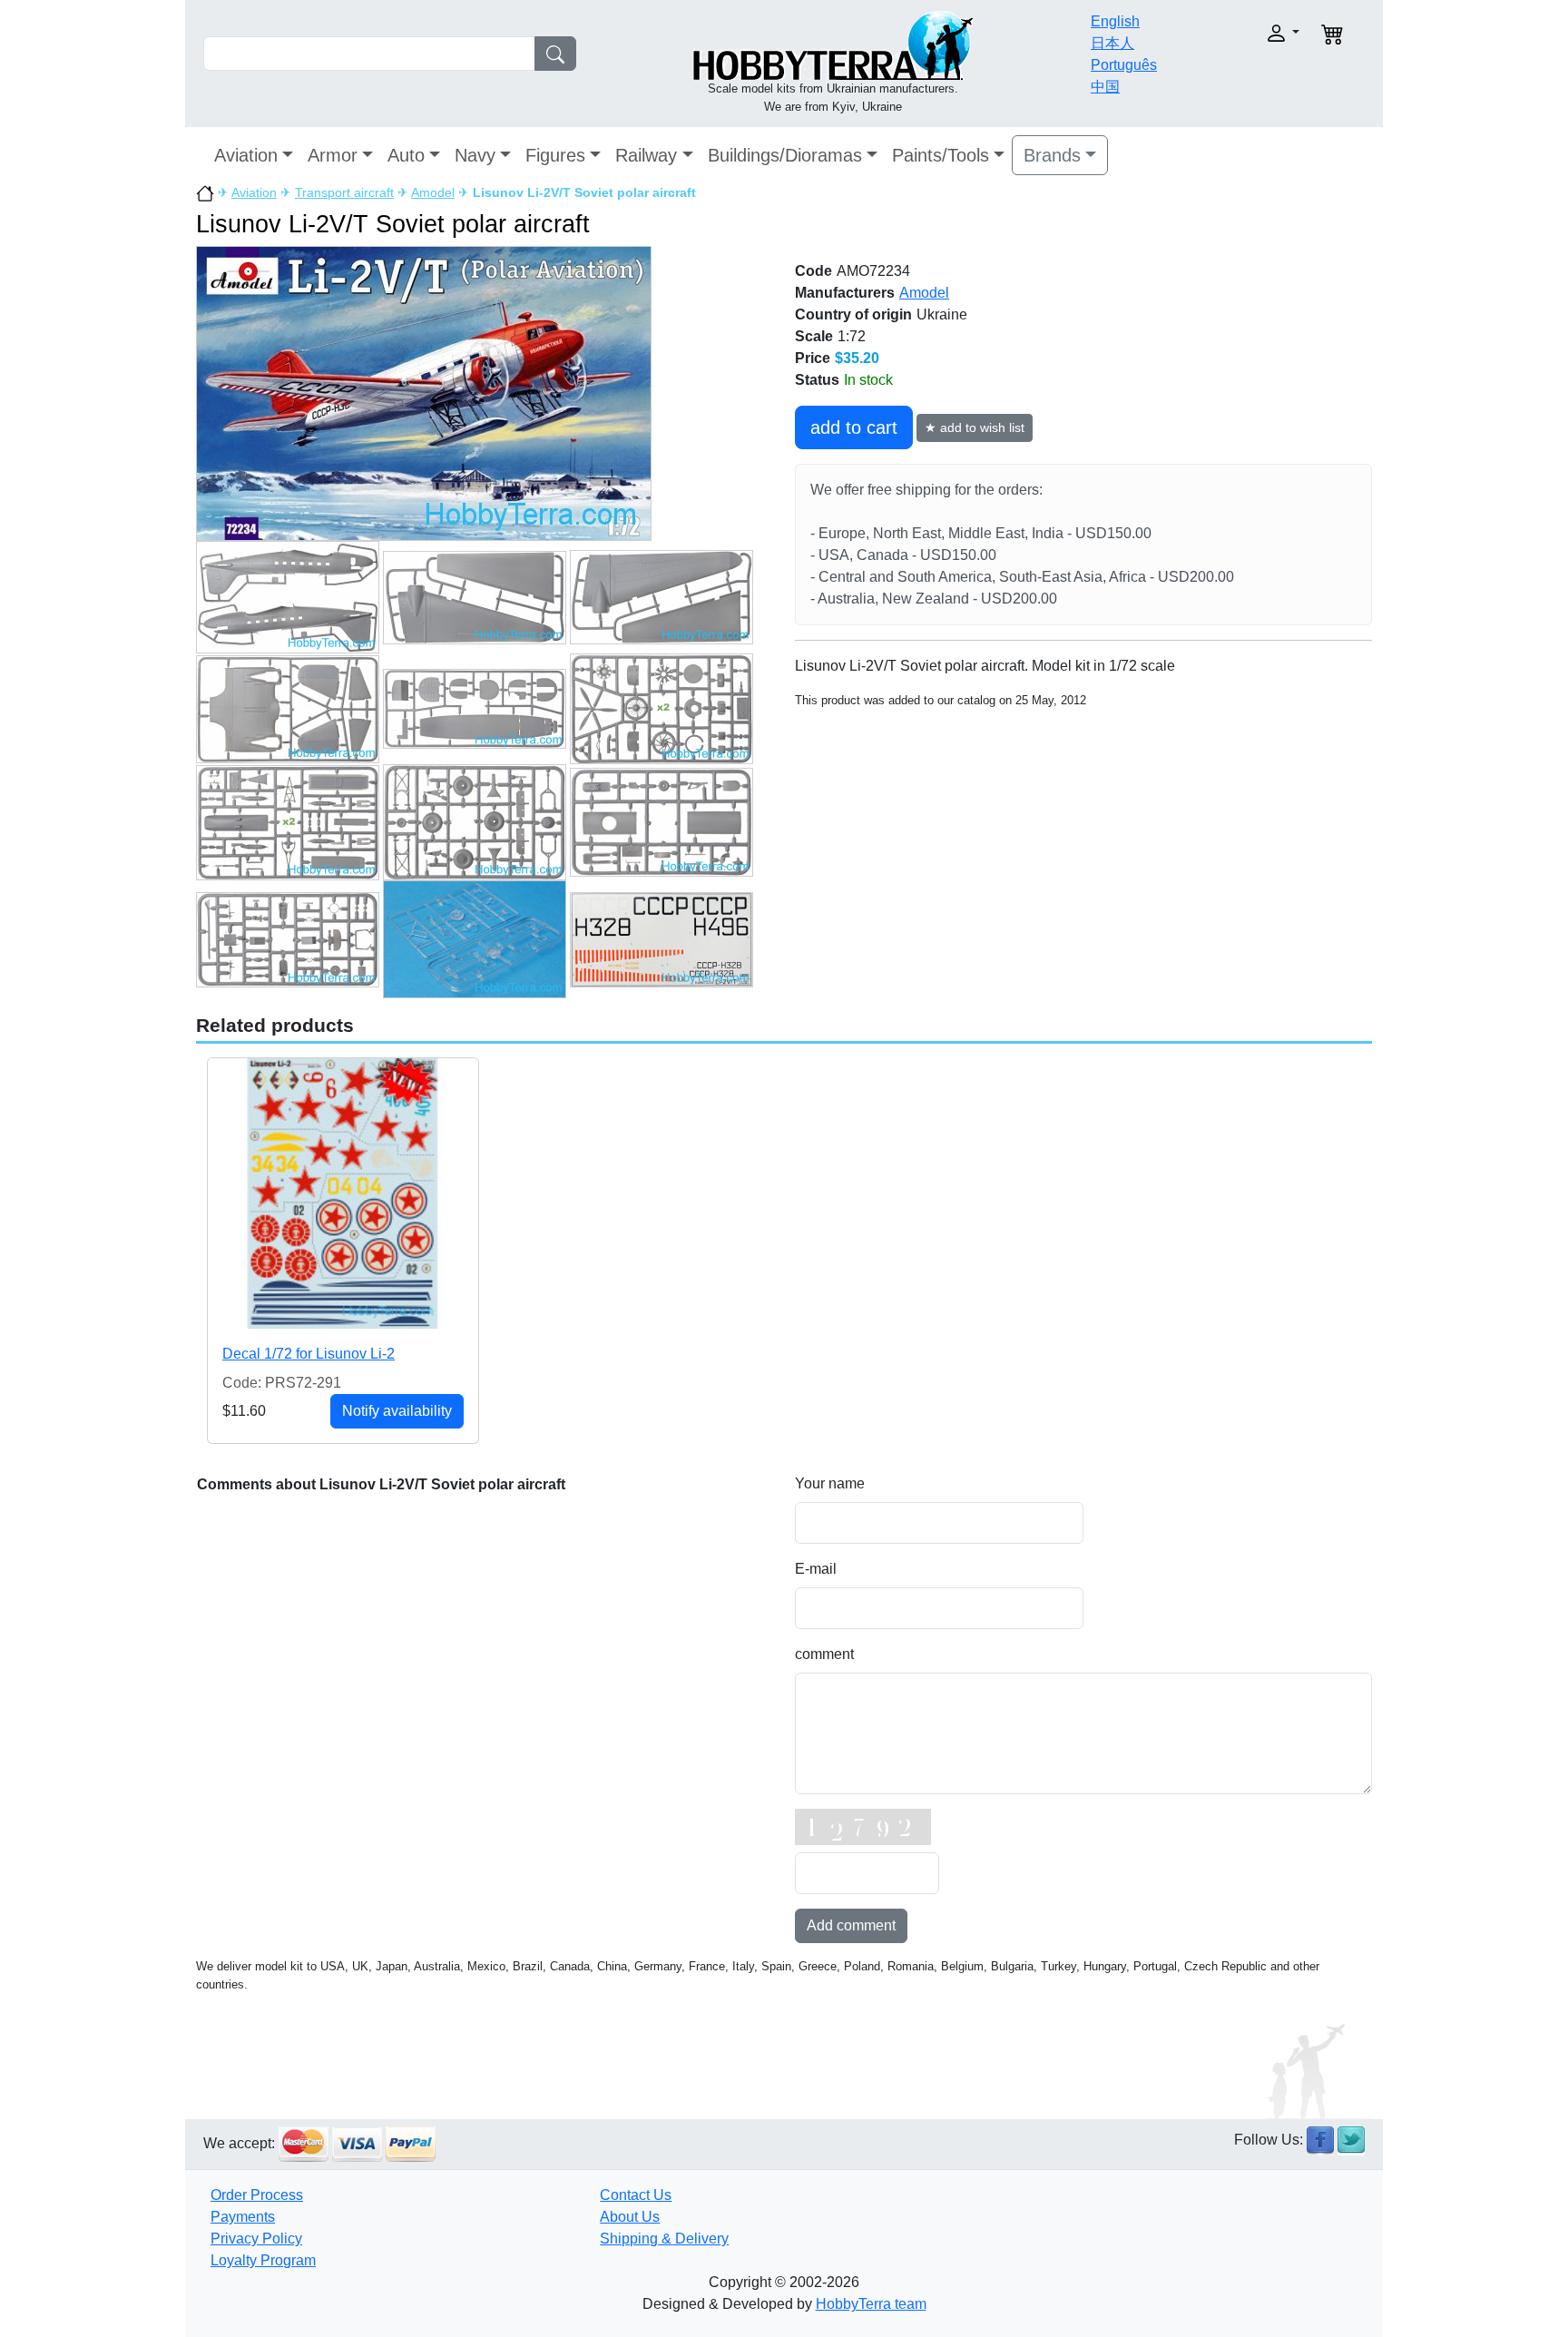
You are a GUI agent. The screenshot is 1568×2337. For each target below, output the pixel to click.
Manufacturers (845, 293)
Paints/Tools (941, 155)
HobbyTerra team (871, 2304)
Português (1124, 65)
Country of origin (853, 314)
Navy (475, 155)
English (1115, 21)
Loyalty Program (263, 2260)
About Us (630, 2217)
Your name (830, 1483)
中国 (1105, 87)
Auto (406, 155)
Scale (814, 336)
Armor (333, 155)
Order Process (257, 2195)
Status (817, 380)
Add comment (851, 1925)
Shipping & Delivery (664, 2239)
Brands (1052, 155)
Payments (243, 2217)
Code (813, 271)
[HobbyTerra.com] (833, 44)
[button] (1245, 33)
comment (824, 1654)
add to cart (854, 427)
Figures (555, 155)
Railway (646, 155)
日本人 (1112, 43)
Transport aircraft (344, 192)
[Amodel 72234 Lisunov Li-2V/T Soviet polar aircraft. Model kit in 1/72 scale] (424, 393)
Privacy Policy (256, 2239)
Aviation (246, 155)
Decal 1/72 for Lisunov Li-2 (309, 1354)
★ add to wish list (975, 427)
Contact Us (636, 2195)
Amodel (433, 192)
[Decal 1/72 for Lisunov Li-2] (343, 1193)
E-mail (816, 1569)
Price (813, 358)
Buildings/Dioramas (785, 155)
